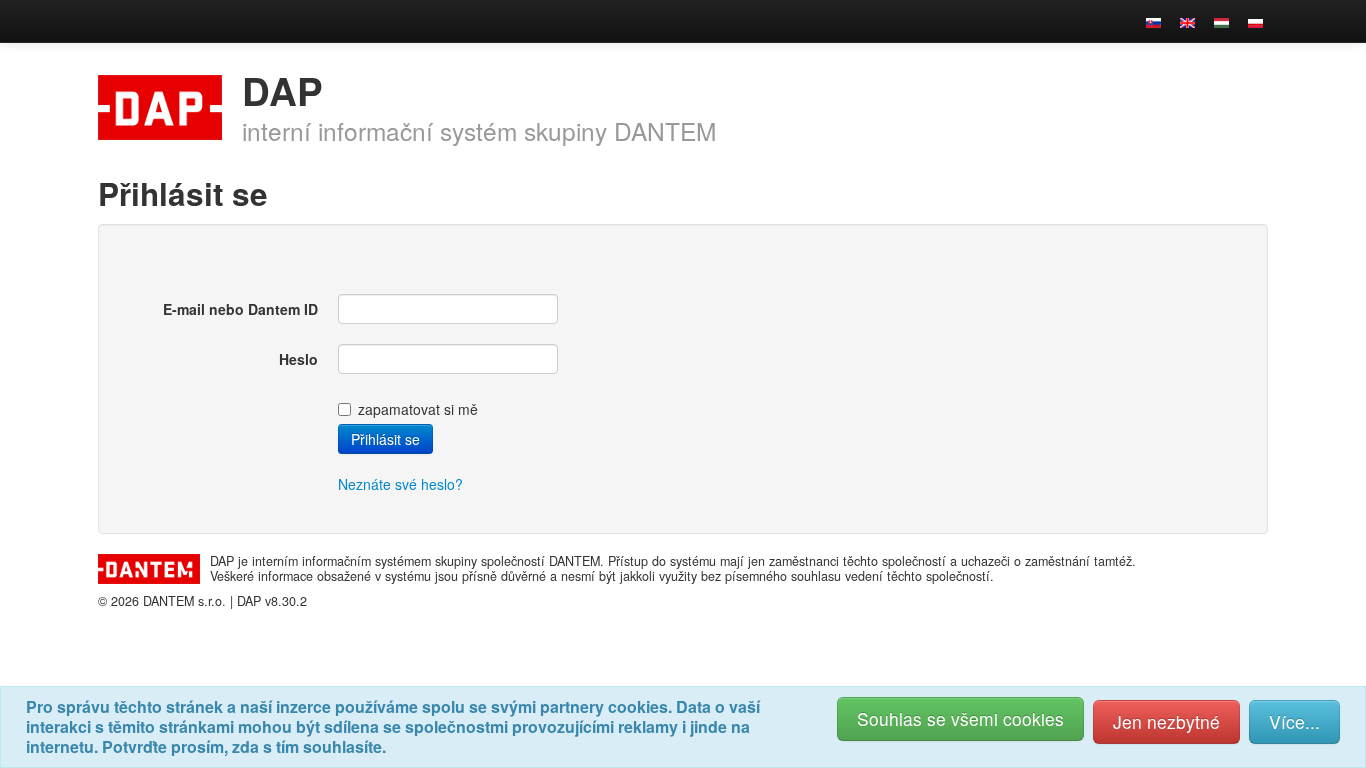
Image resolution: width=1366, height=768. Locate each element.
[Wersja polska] (1255, 21)
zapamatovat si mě (418, 409)
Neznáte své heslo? (400, 484)
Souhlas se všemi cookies (960, 718)
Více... (1294, 721)
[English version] (1187, 21)
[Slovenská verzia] (1153, 21)
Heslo (298, 359)
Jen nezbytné (1166, 721)
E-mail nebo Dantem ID (240, 309)
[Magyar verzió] (1221, 21)
